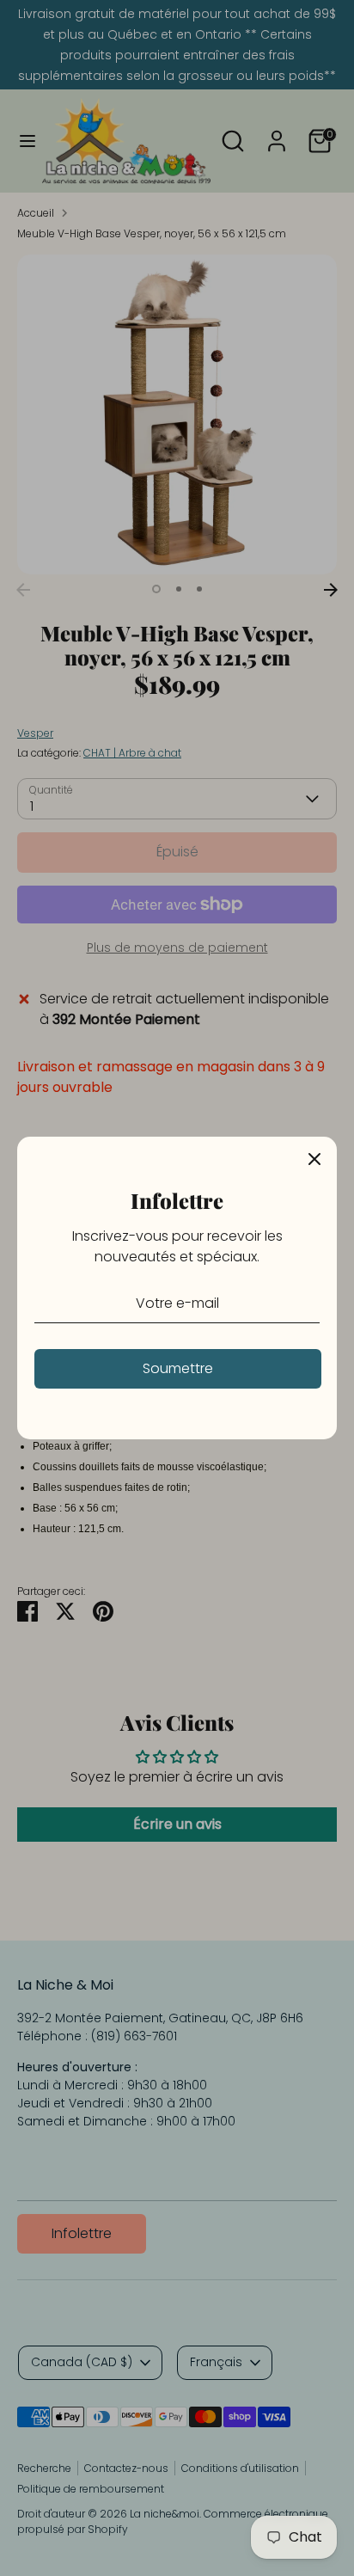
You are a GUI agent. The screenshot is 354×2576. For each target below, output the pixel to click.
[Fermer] (314, 1159)
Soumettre (178, 1368)
